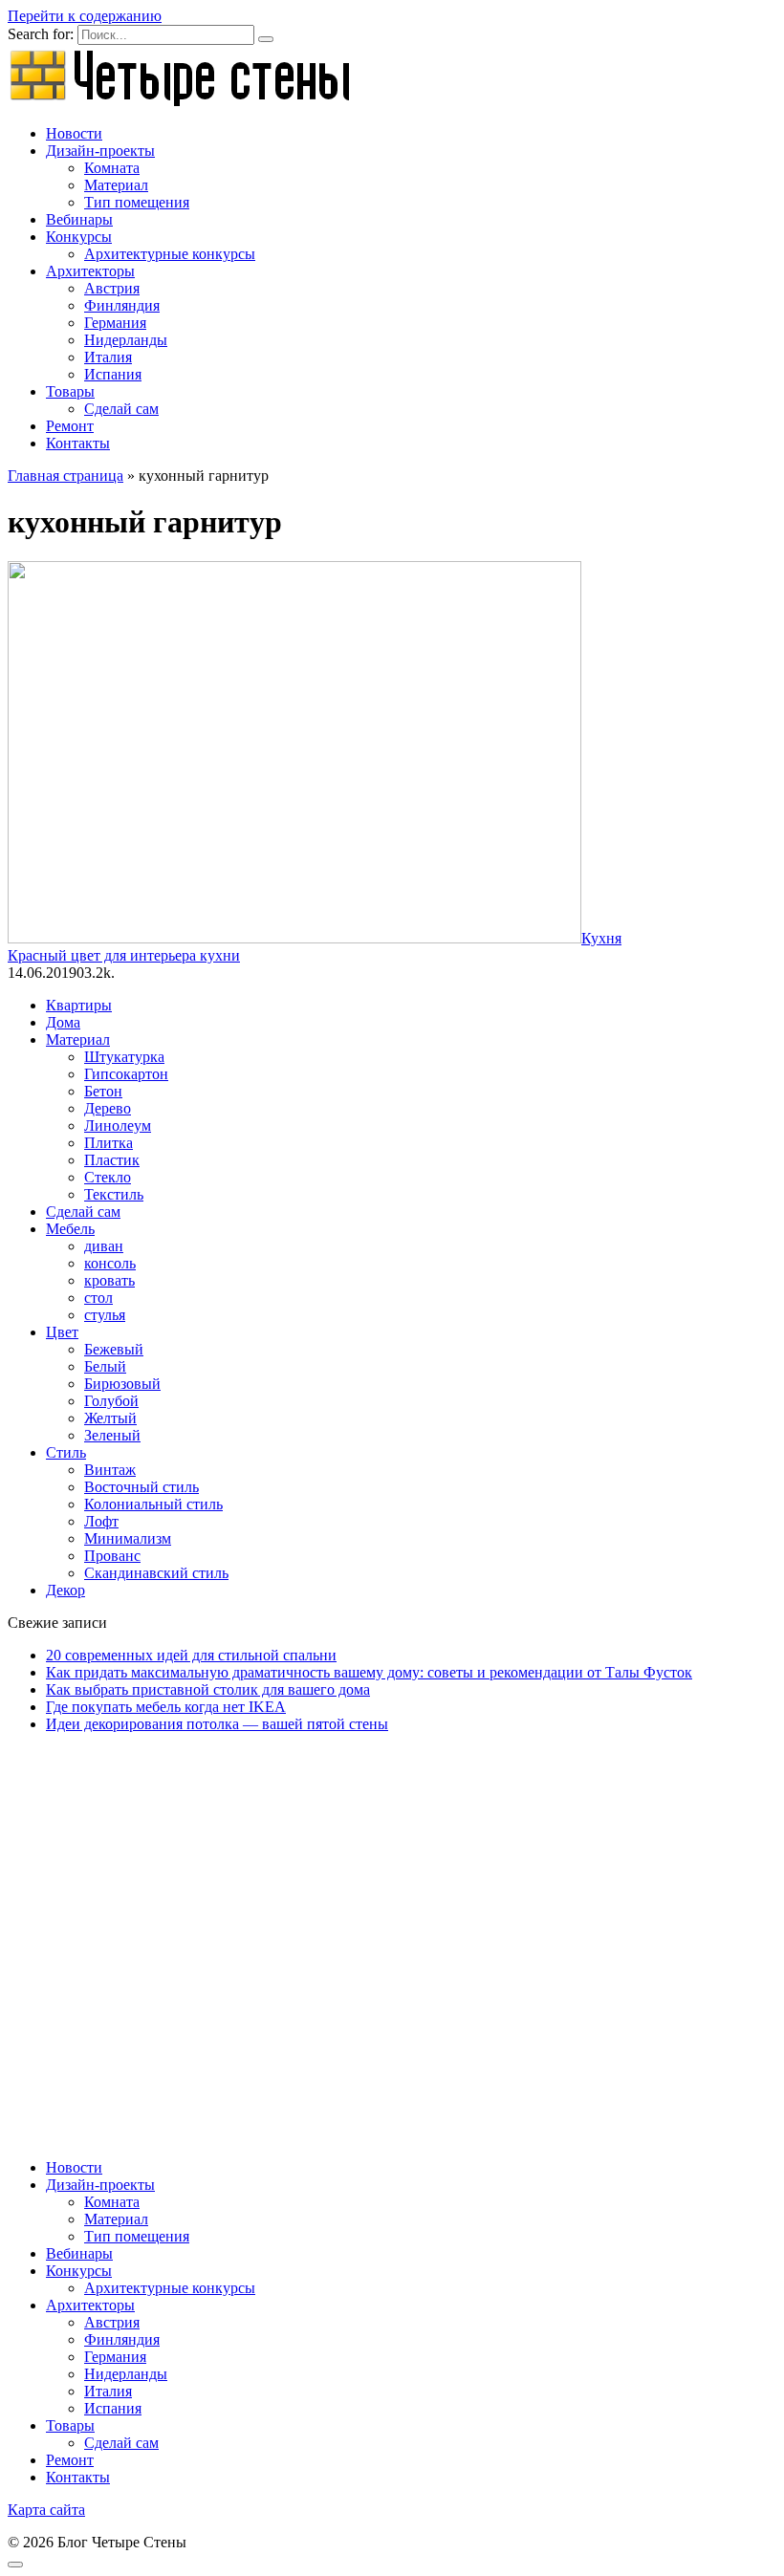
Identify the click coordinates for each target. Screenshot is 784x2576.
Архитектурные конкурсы (170, 254)
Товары (70, 391)
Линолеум (118, 1126)
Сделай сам (121, 409)
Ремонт (70, 426)
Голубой (111, 1401)
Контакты (78, 443)
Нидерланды (126, 340)
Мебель (70, 1229)
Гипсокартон (126, 1074)
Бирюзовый (122, 1384)
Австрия (112, 288)
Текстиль (114, 1194)
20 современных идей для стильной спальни (191, 1655)
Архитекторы (90, 271)
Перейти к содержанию (85, 16)
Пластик (112, 1160)
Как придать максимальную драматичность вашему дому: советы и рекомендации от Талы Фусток (369, 1672)
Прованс (112, 1556)
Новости (74, 133)
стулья (105, 1315)
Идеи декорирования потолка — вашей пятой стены (217, 1724)
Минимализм (128, 1538)
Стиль (66, 1452)
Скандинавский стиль (156, 1573)
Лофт (101, 1521)
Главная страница (65, 476)
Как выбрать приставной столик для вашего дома (208, 1689)
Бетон (103, 1091)
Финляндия (122, 305)
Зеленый (112, 1435)
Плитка (109, 1143)
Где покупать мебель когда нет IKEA (166, 1707)
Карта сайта (46, 2510)
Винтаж (110, 1470)
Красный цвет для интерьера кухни (124, 955)
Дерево (108, 1108)
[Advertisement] (392, 1916)
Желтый (110, 1418)
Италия (108, 357)
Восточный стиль (142, 1487)
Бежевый (114, 1349)
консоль (110, 1263)
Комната (112, 168)
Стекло (108, 1177)
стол (98, 1298)
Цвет (62, 1332)
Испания (113, 374)
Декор (65, 1590)
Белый (105, 1366)
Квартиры (79, 1005)
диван (104, 1246)
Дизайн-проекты (100, 151)
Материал (116, 185)
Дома (63, 1022)
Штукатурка (124, 1057)
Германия (115, 323)
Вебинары (79, 219)
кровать (109, 1280)
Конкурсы (79, 237)
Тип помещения (137, 202)
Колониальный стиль (153, 1504)
